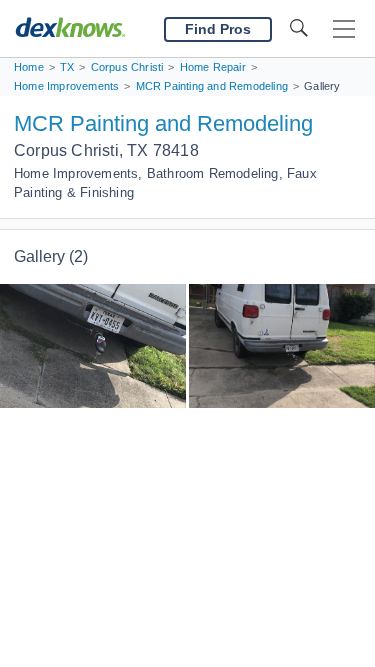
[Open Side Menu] (344, 29)
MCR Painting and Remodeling (163, 123)
